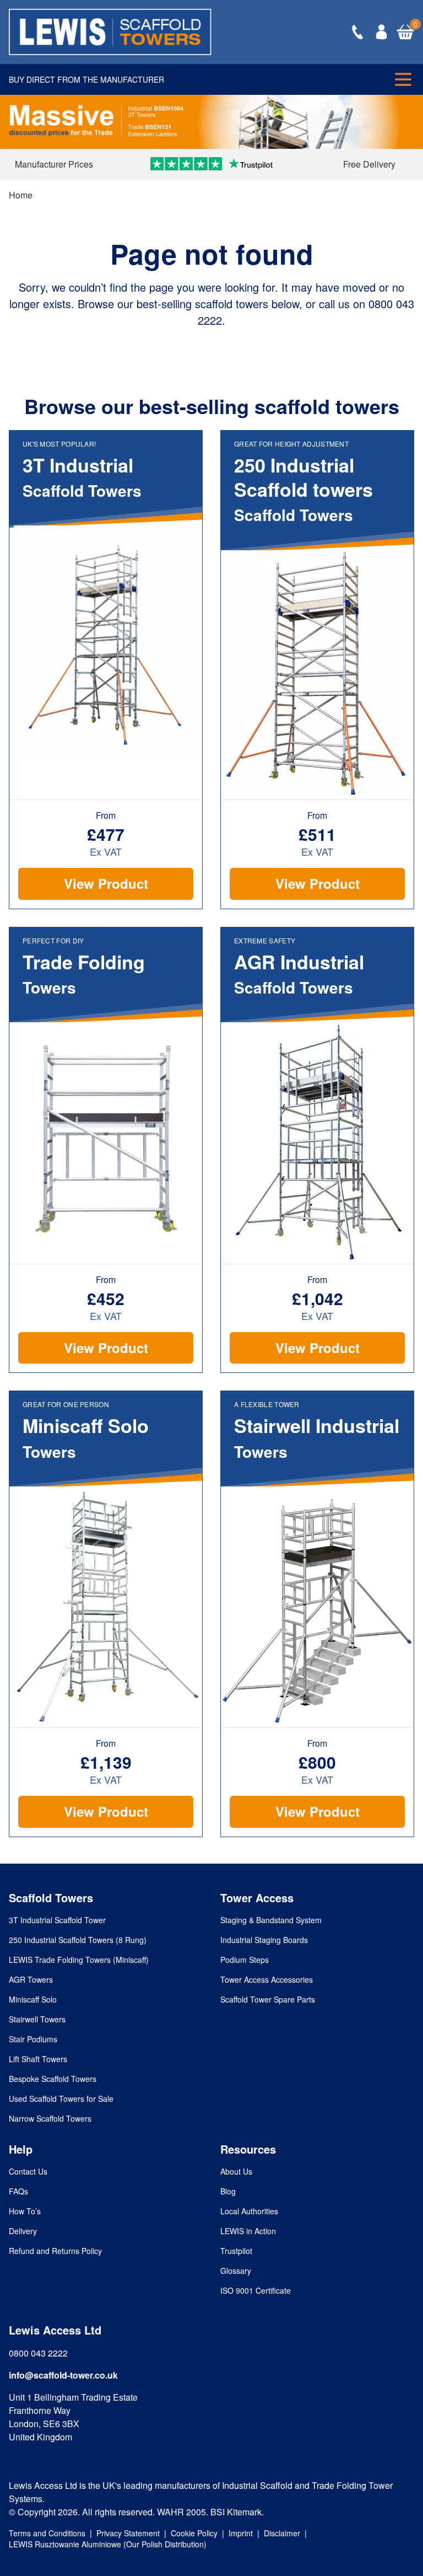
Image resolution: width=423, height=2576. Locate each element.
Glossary (236, 2271)
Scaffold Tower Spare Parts (268, 1999)
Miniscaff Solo (33, 1999)
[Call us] (357, 32)
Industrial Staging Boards (264, 1940)
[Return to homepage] (110, 32)
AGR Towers (31, 1979)
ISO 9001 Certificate (256, 2290)
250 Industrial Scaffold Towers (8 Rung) (78, 1940)
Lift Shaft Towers (38, 2059)
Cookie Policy (194, 2533)
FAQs (18, 2191)
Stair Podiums (33, 2039)
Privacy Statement (128, 2533)
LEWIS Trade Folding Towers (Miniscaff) (79, 1960)
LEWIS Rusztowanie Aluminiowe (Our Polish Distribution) (108, 2544)
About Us (236, 2171)
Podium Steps (245, 1960)
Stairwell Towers (37, 2019)
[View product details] (106, 641)
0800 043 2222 (38, 2353)
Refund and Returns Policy (55, 2251)
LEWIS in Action (248, 2231)
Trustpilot (236, 2251)
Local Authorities (249, 2211)
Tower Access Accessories (267, 1979)
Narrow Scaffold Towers (50, 2118)
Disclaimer (282, 2533)
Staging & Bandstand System (271, 1920)
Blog (228, 2191)
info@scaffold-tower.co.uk (63, 2375)
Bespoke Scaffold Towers (53, 2079)
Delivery (23, 2231)
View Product (106, 883)
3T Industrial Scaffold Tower (57, 1920)
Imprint (241, 2533)
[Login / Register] (381, 32)
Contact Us (28, 2171)
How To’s (25, 2211)
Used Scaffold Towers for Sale (61, 2099)
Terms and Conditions (47, 2533)
